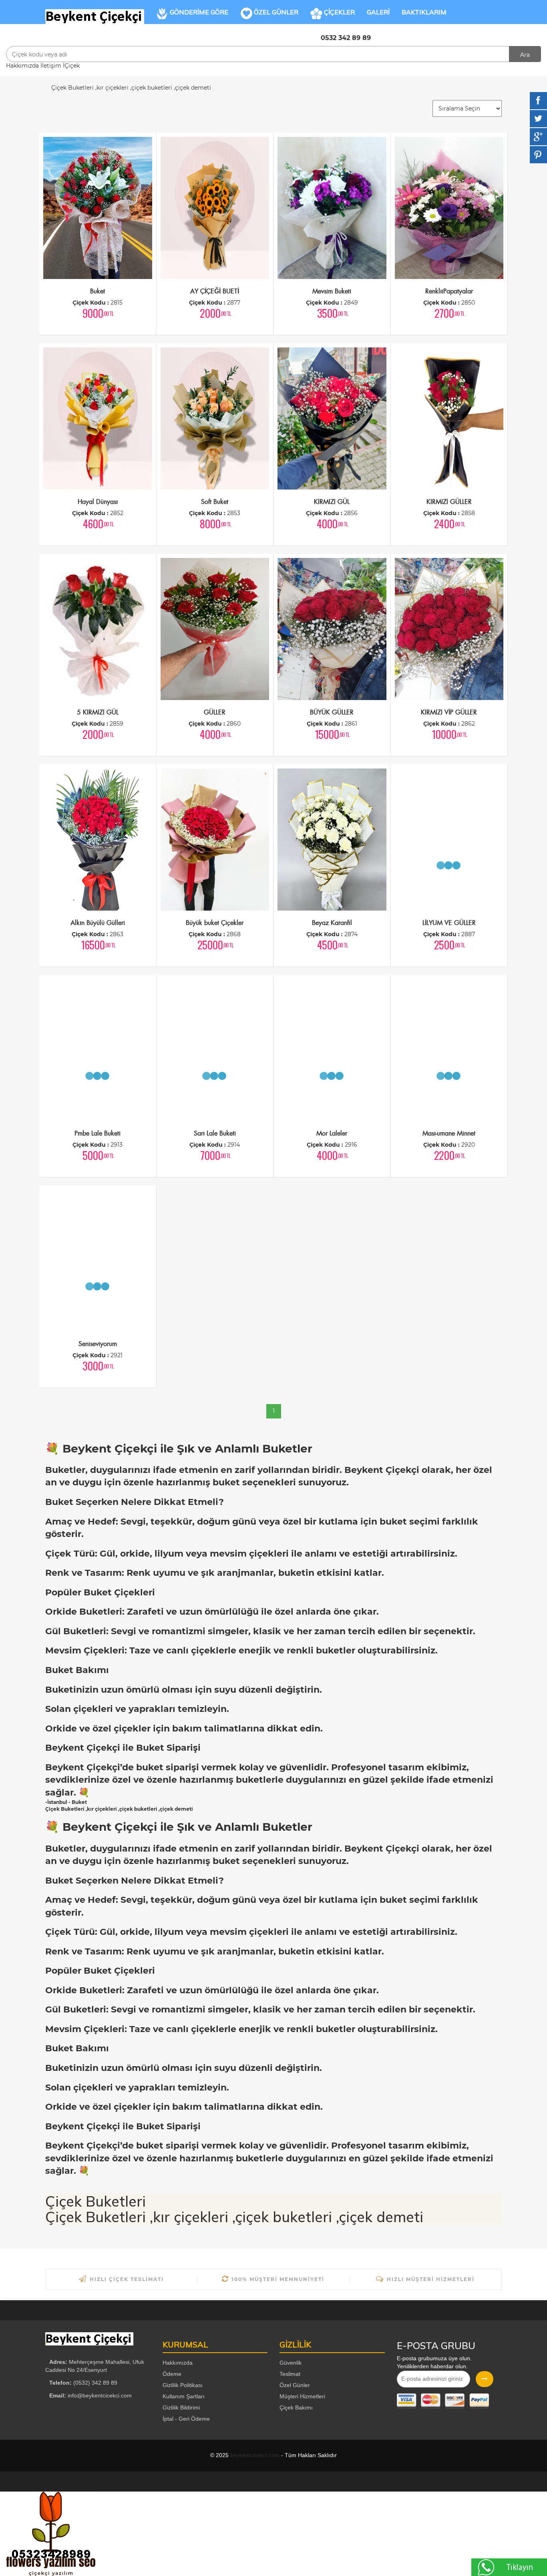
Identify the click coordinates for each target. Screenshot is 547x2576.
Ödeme (172, 2374)
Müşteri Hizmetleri (302, 2396)
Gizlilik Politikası (183, 2385)
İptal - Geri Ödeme (186, 2419)
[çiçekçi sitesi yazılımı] (68, 2534)
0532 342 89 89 (346, 38)
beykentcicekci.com (255, 2455)
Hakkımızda (22, 66)
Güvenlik (291, 2363)
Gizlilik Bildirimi (181, 2407)
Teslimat (290, 2374)
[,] (95, 16)
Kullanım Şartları (184, 2396)
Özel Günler (295, 2385)
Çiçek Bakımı (296, 2407)
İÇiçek (71, 66)
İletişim (51, 66)
